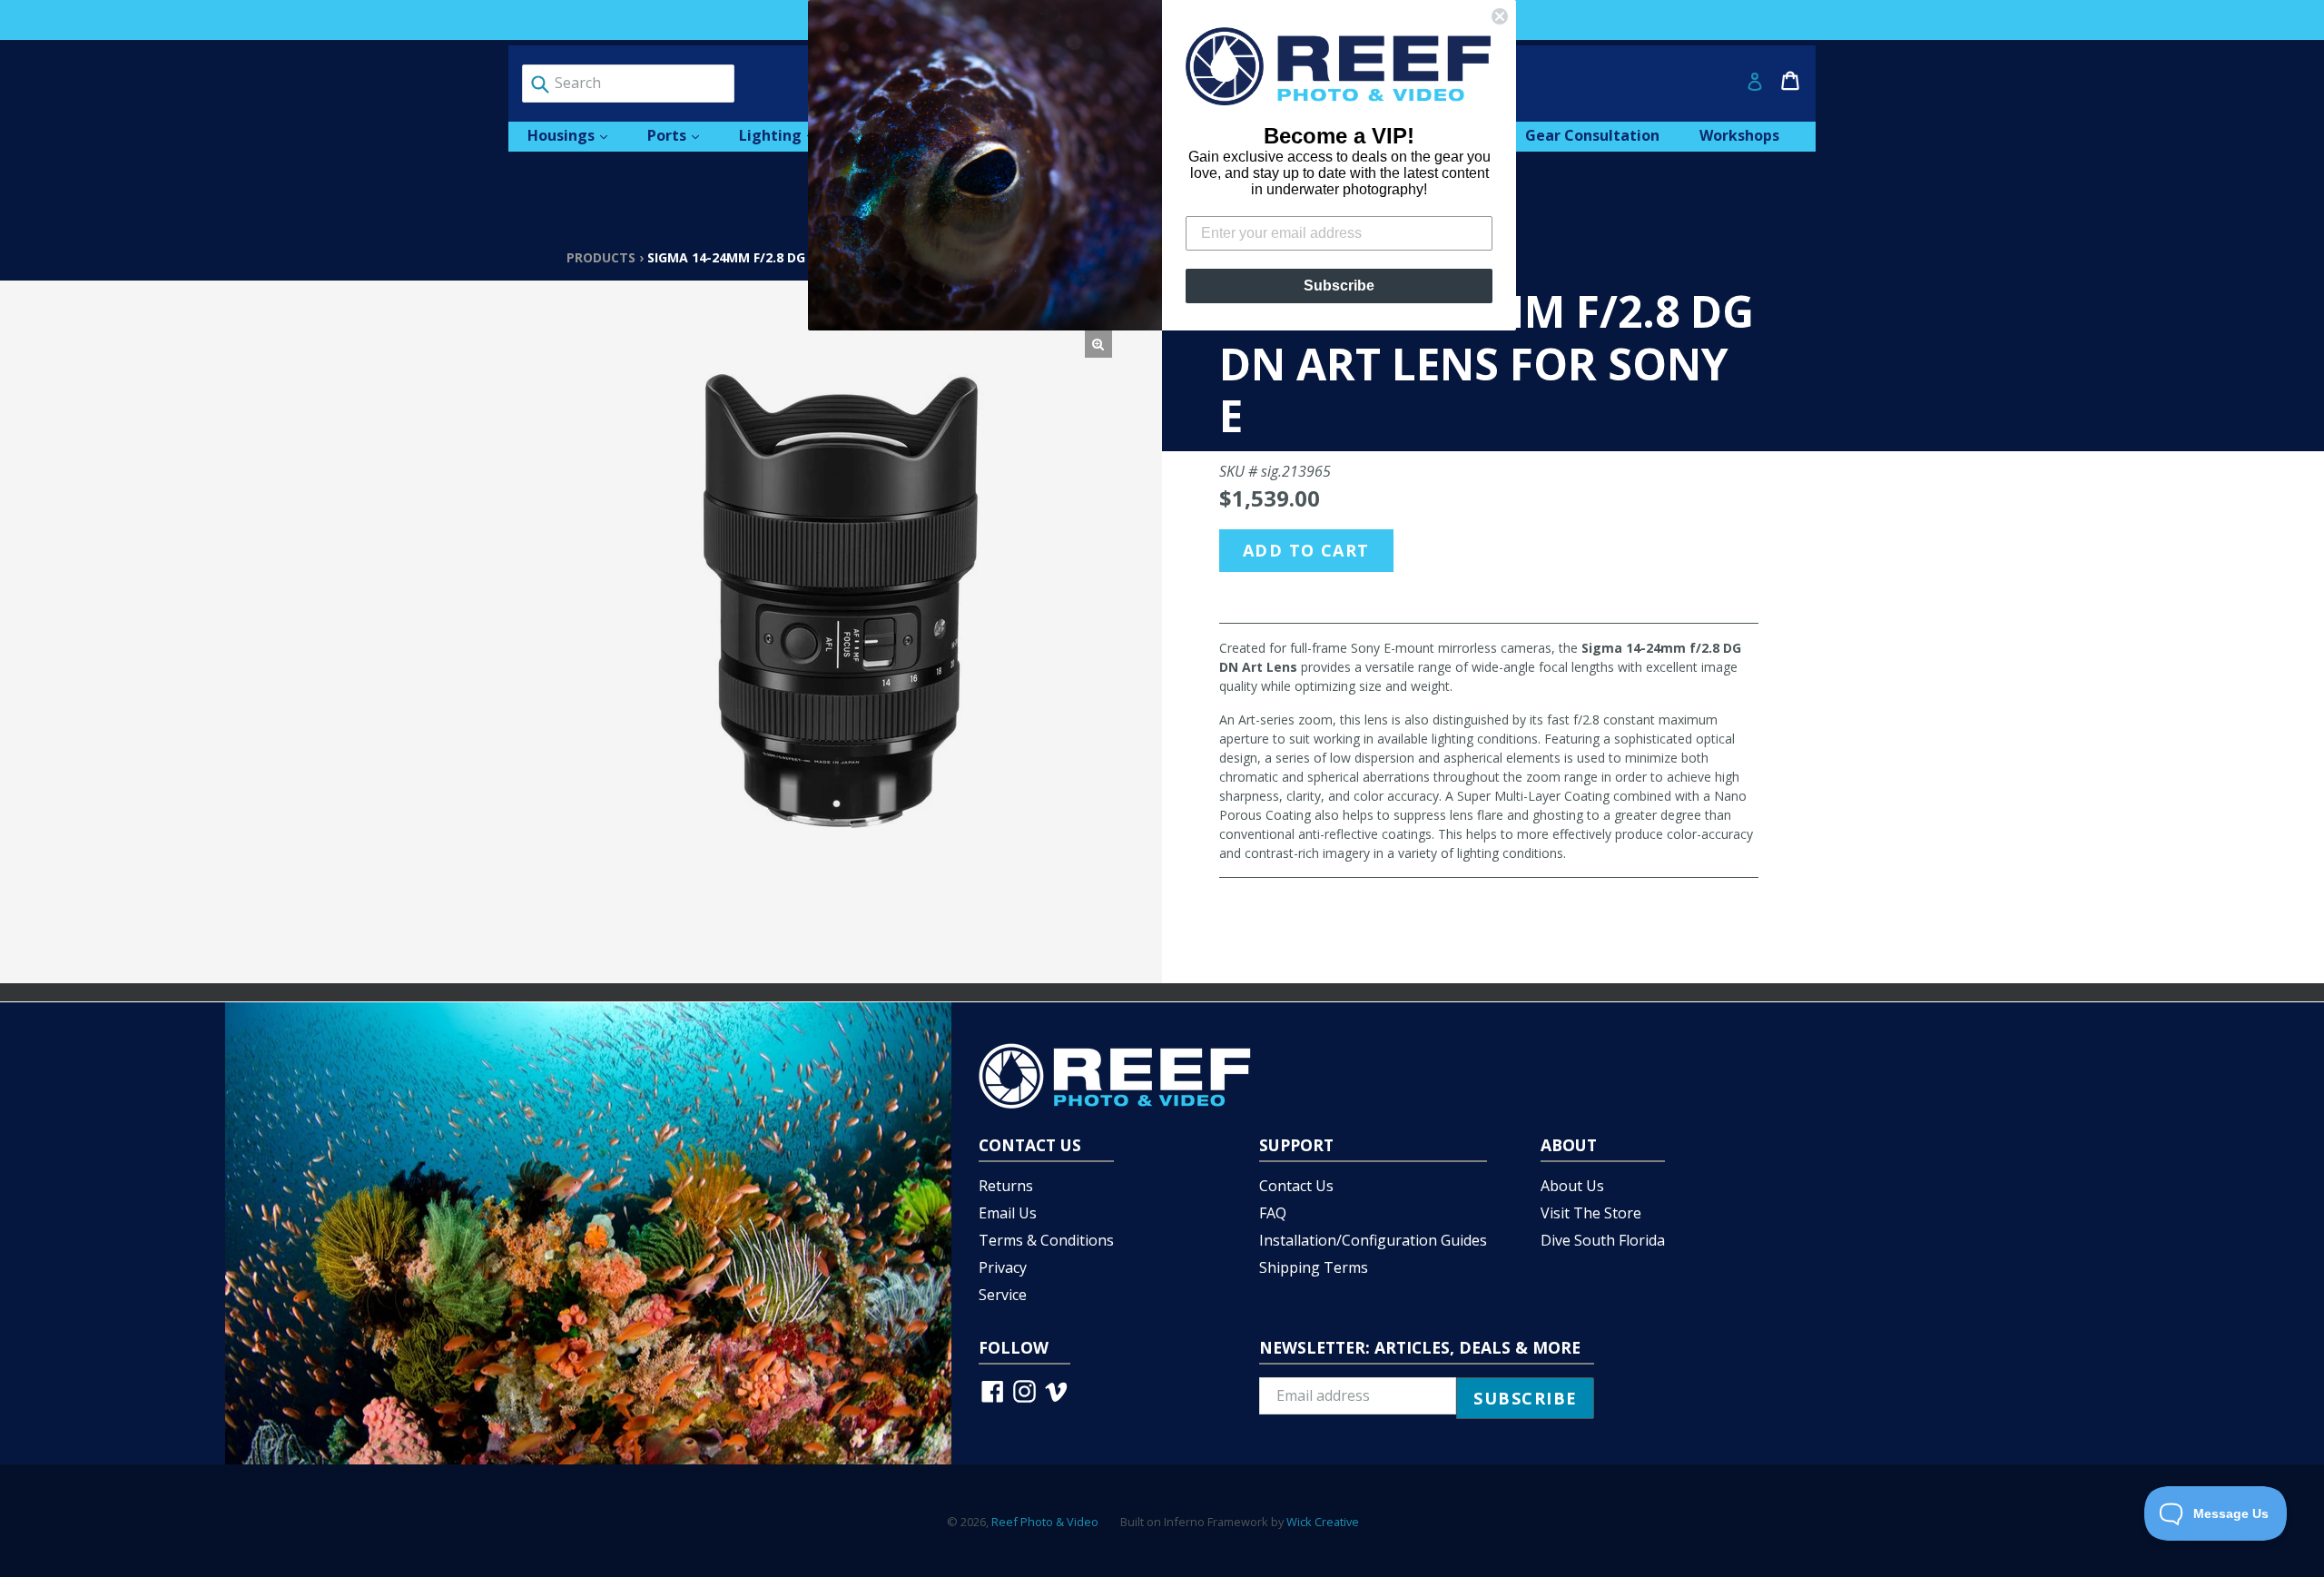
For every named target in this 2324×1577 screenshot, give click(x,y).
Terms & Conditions (1046, 1240)
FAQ (1273, 1213)
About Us (1572, 1186)
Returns (1006, 1186)
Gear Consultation (1592, 135)
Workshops (1739, 135)
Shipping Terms (1314, 1267)
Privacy (1003, 1267)
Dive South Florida (1603, 1240)
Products (601, 257)
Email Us (1008, 1213)
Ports (682, 135)
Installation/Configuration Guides (1373, 1240)
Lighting (786, 135)
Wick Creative (1323, 1522)
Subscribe (1339, 286)
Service (1003, 1295)
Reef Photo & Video (1045, 1522)
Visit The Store (1591, 1213)
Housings (576, 135)
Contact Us (1296, 1186)
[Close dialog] (1500, 16)
